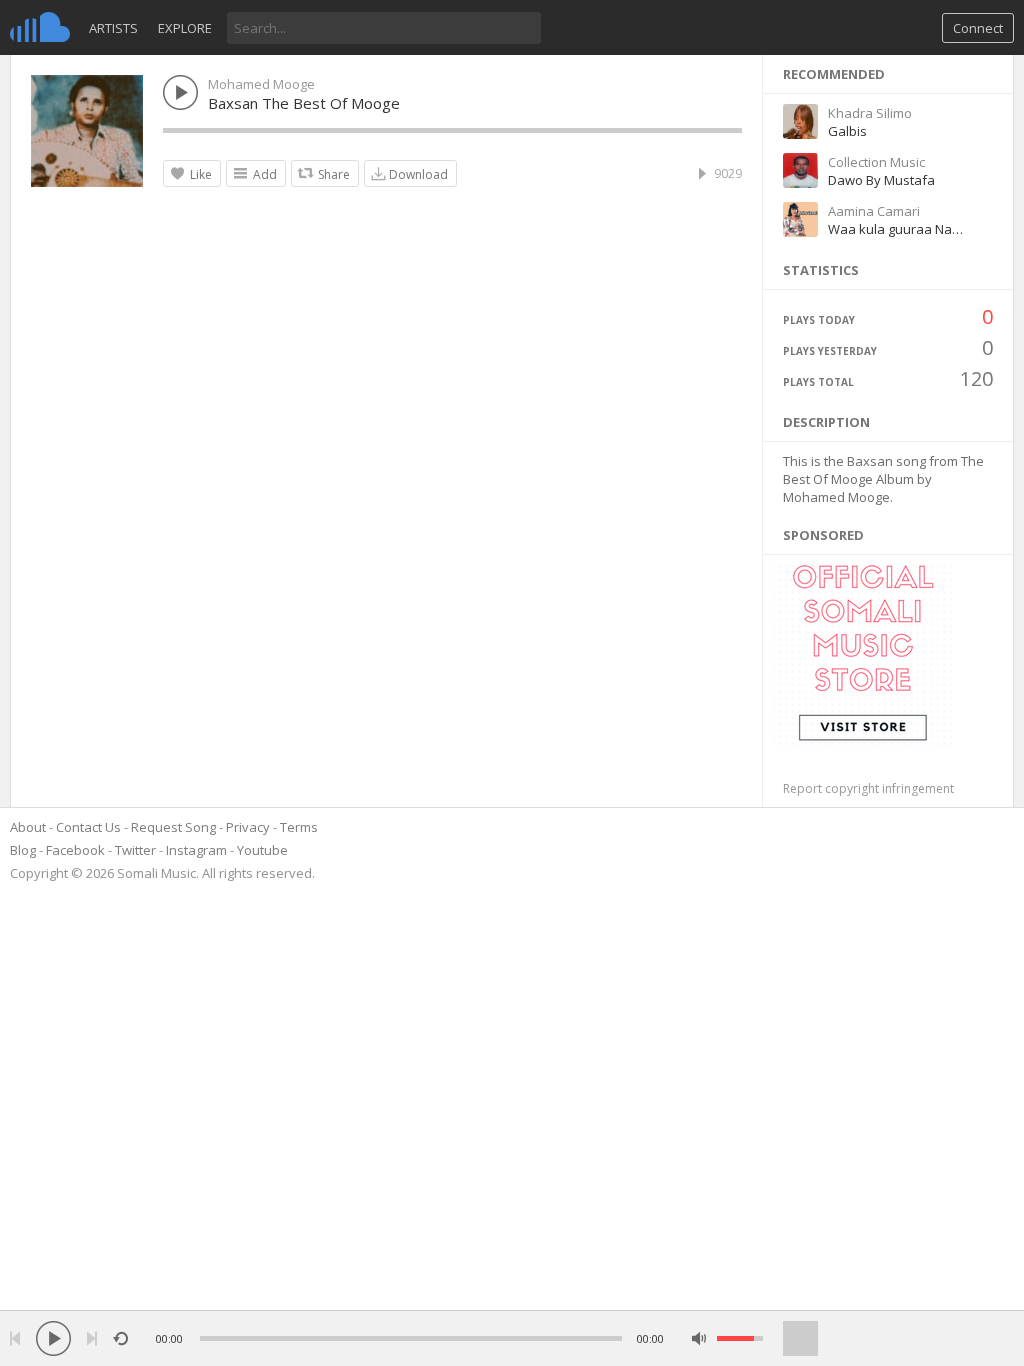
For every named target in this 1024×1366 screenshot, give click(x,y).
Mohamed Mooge (261, 84)
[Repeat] (120, 1338)
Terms (299, 827)
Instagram (196, 850)
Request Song (173, 827)
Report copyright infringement (868, 788)
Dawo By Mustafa (881, 180)
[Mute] (699, 1338)
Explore (185, 28)
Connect (978, 28)
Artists (113, 28)
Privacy (248, 827)
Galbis (847, 131)
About (28, 827)
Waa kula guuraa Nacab (901, 229)
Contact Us (88, 827)
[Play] (53, 1338)
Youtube (262, 850)
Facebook (75, 850)
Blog (23, 850)
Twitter (135, 850)
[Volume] (740, 1338)
